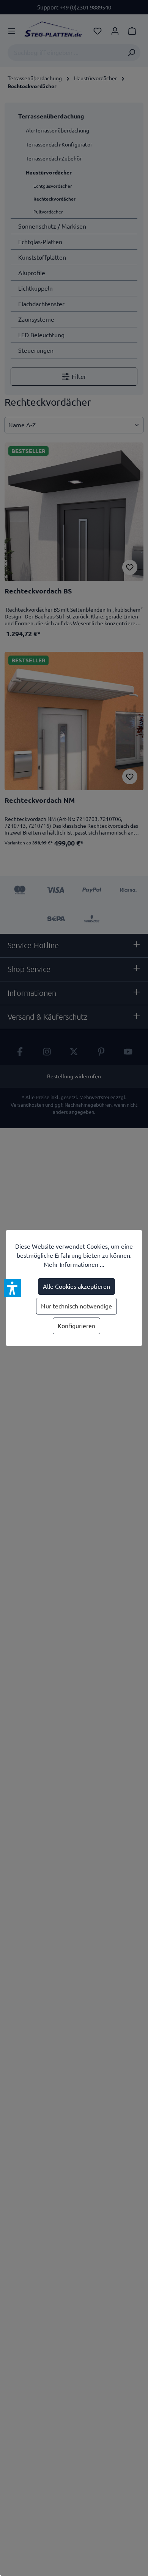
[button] (13, 1288)
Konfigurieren (76, 1326)
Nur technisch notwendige (76, 1306)
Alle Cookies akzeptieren (76, 1286)
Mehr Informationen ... (74, 1265)
